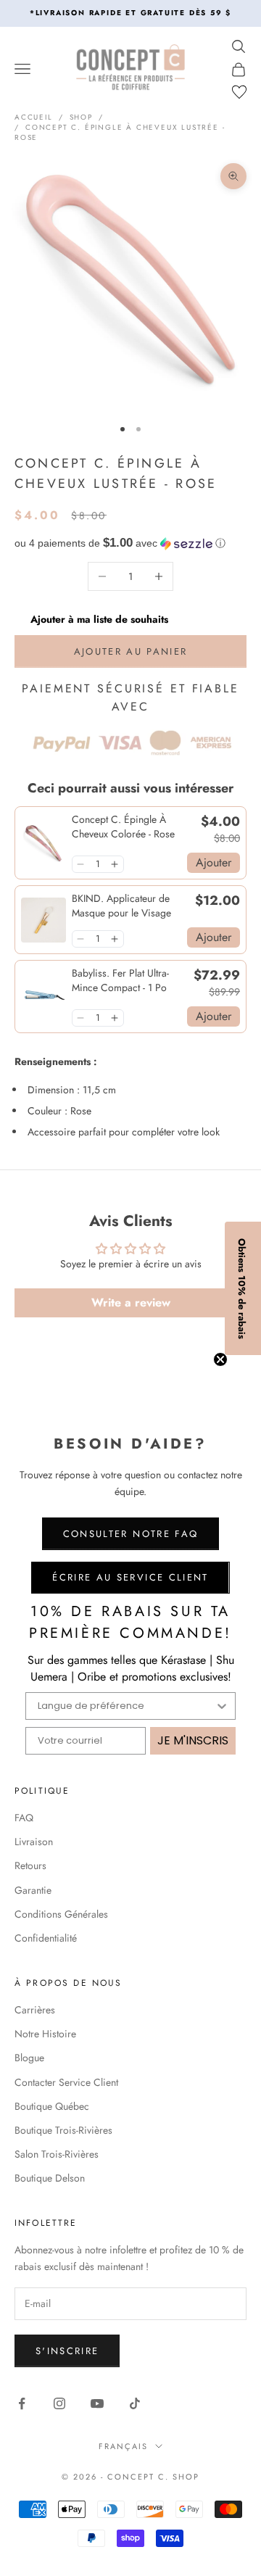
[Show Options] (222, 1706)
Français (123, 2446)
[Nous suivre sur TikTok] (135, 2403)
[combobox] (126, 1706)
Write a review (131, 1303)
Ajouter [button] (214, 862)
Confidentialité (46, 1938)
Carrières (35, 2010)
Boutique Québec (52, 2106)
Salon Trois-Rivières (57, 2154)
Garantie (33, 1890)
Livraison (34, 1842)
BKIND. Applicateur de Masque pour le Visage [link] (121, 906)
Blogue (29, 2058)
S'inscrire (67, 2351)
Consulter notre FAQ (130, 1534)
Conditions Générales (61, 1914)
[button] (130, 543)
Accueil (34, 117)
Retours (30, 1865)
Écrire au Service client (130, 1577)
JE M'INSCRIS (193, 1740)
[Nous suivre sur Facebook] (22, 2403)
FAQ (24, 1818)
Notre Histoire (45, 2034)
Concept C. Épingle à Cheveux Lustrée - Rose (120, 132)
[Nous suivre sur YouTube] (97, 2403)
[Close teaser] (220, 1359)
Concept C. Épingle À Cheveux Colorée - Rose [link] (123, 827)
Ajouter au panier (131, 651)
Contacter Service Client (66, 2082)
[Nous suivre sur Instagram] (59, 2403)
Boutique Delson (50, 2178)
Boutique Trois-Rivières (63, 2130)
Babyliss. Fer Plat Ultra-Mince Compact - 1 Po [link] (120, 981)
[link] (43, 843)
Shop (81, 117)
